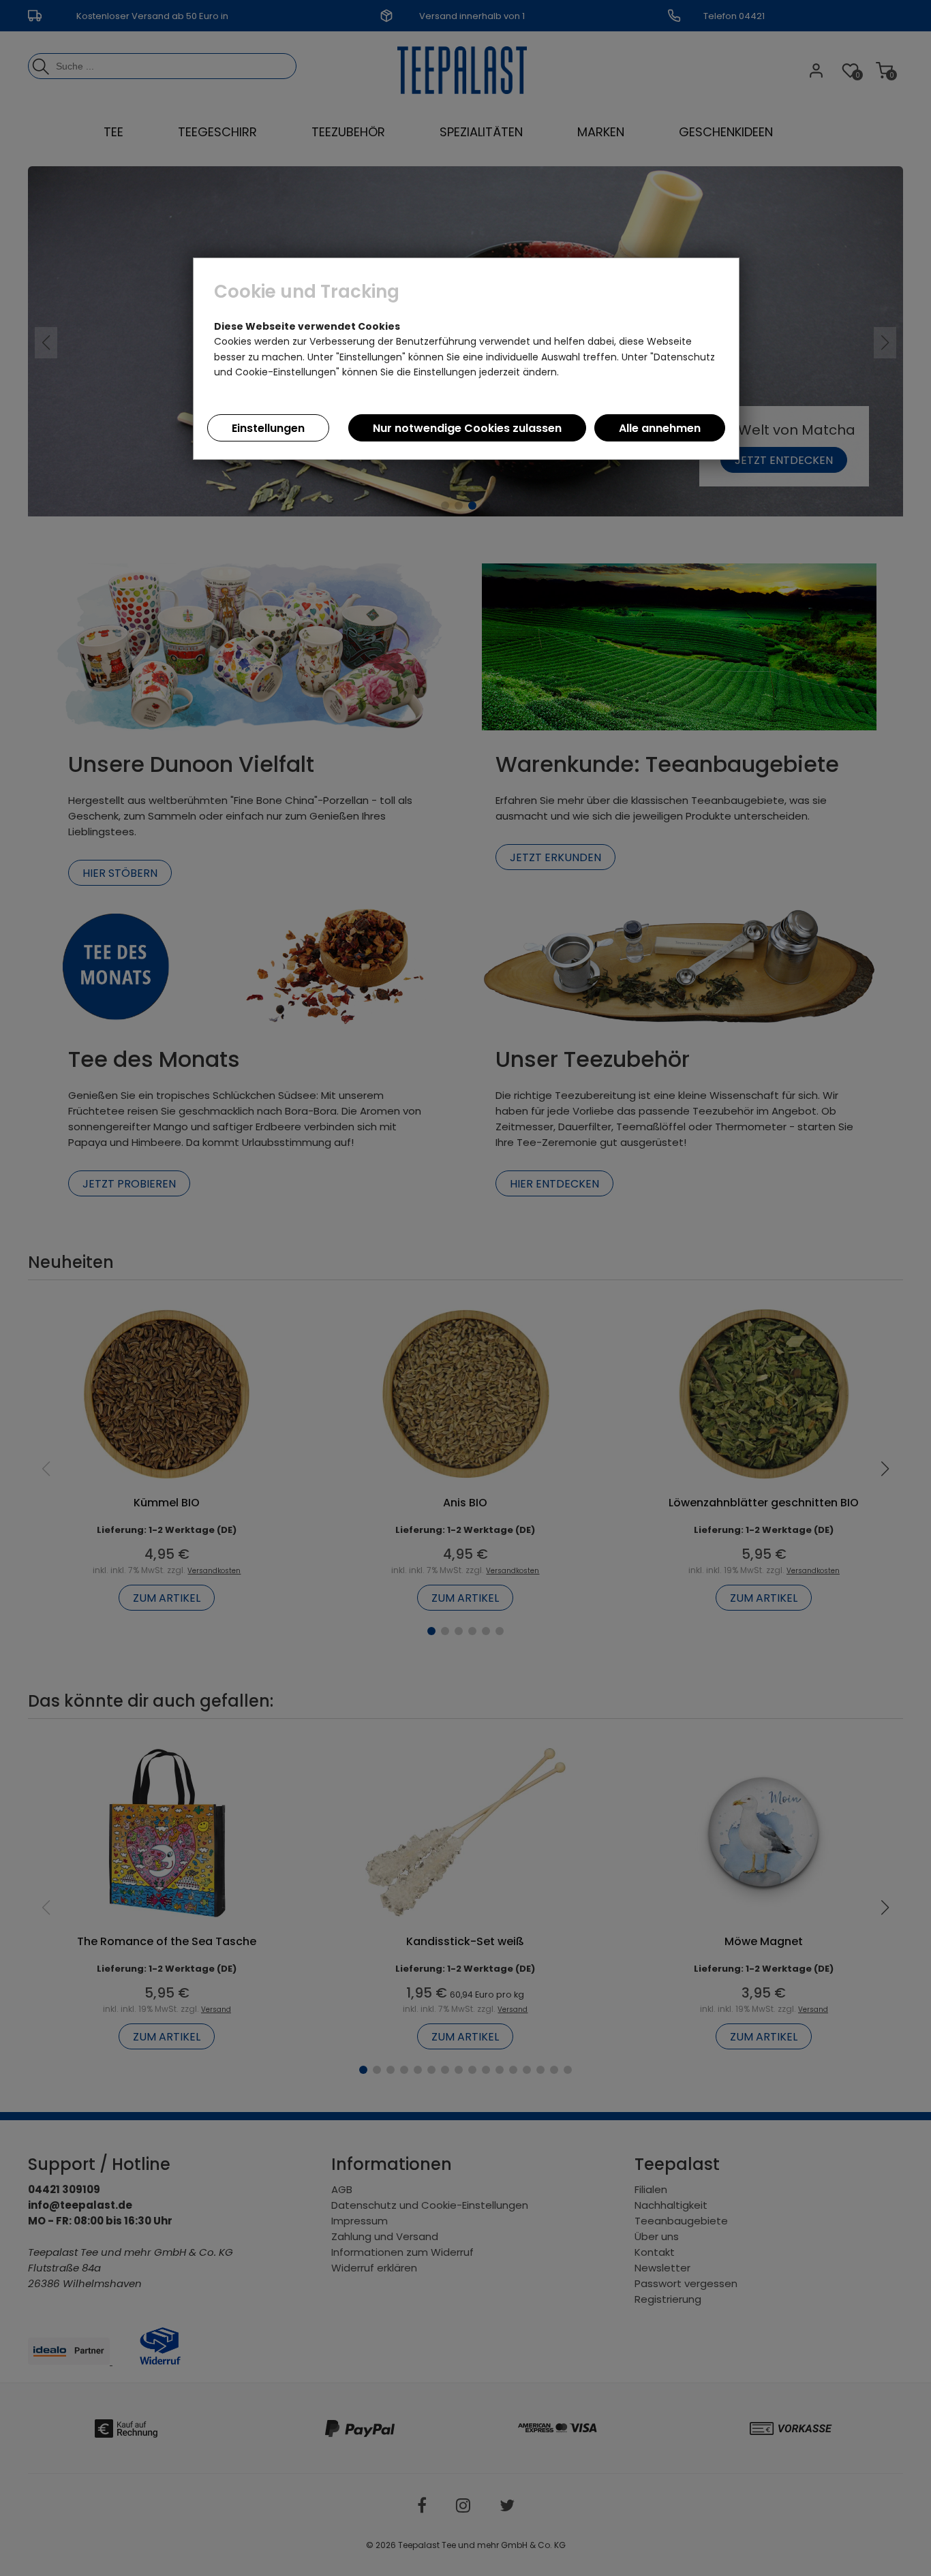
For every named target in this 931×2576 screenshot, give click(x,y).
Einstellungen (268, 428)
